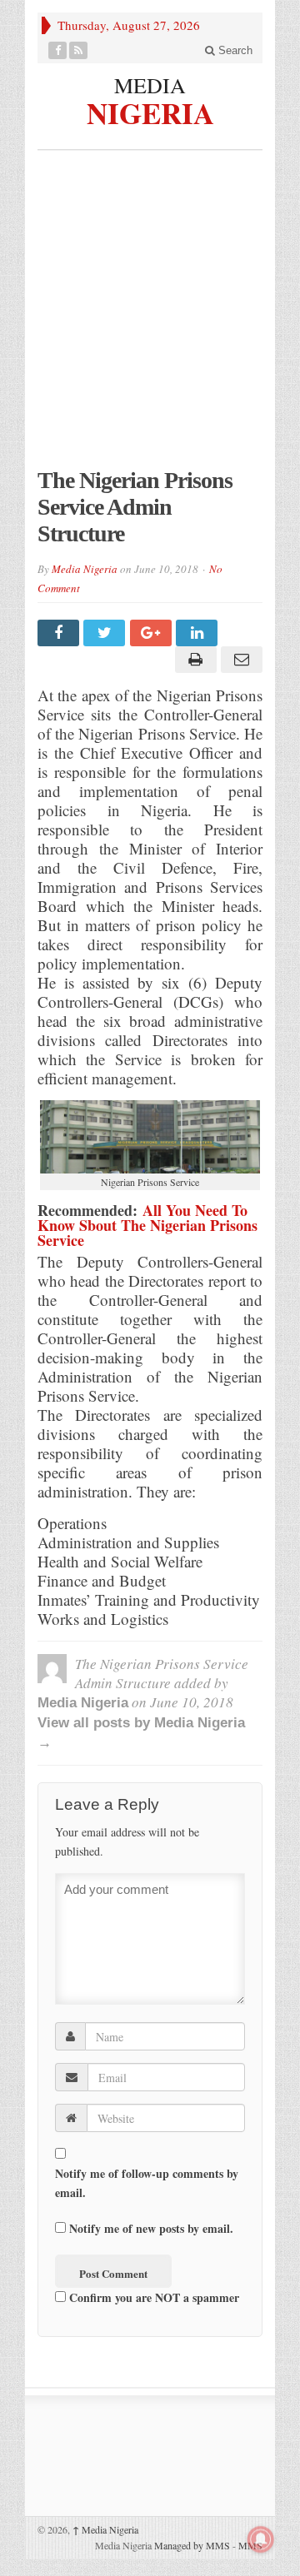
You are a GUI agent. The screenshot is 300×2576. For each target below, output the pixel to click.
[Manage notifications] (261, 2539)
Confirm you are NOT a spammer (152, 2297)
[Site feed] (79, 50)
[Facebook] (58, 50)
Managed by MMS (192, 2545)
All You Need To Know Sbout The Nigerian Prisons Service (147, 1225)
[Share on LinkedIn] (199, 633)
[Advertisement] (150, 317)
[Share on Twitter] (106, 633)
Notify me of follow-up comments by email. (147, 2183)
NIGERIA (150, 111)
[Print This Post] (193, 660)
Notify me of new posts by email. (151, 2228)
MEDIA (150, 85)
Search (234, 50)
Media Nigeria (85, 569)
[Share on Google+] (153, 633)
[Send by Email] (240, 660)
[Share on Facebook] (60, 633)
